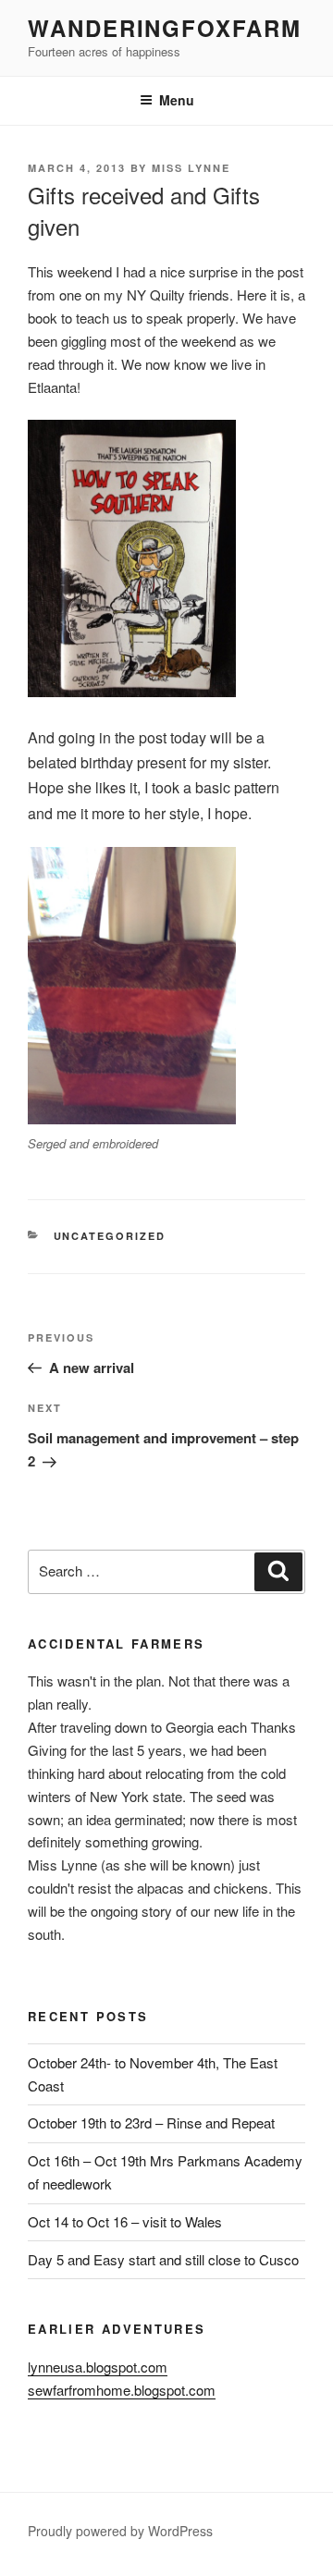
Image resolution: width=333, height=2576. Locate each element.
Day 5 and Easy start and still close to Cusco (163, 2259)
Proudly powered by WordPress (120, 2531)
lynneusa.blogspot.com (98, 2367)
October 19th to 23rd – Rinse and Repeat (151, 2122)
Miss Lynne (191, 168)
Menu (177, 100)
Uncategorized (110, 1236)
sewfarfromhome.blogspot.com (122, 2390)
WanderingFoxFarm (165, 28)
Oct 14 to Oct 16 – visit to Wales (125, 2221)
